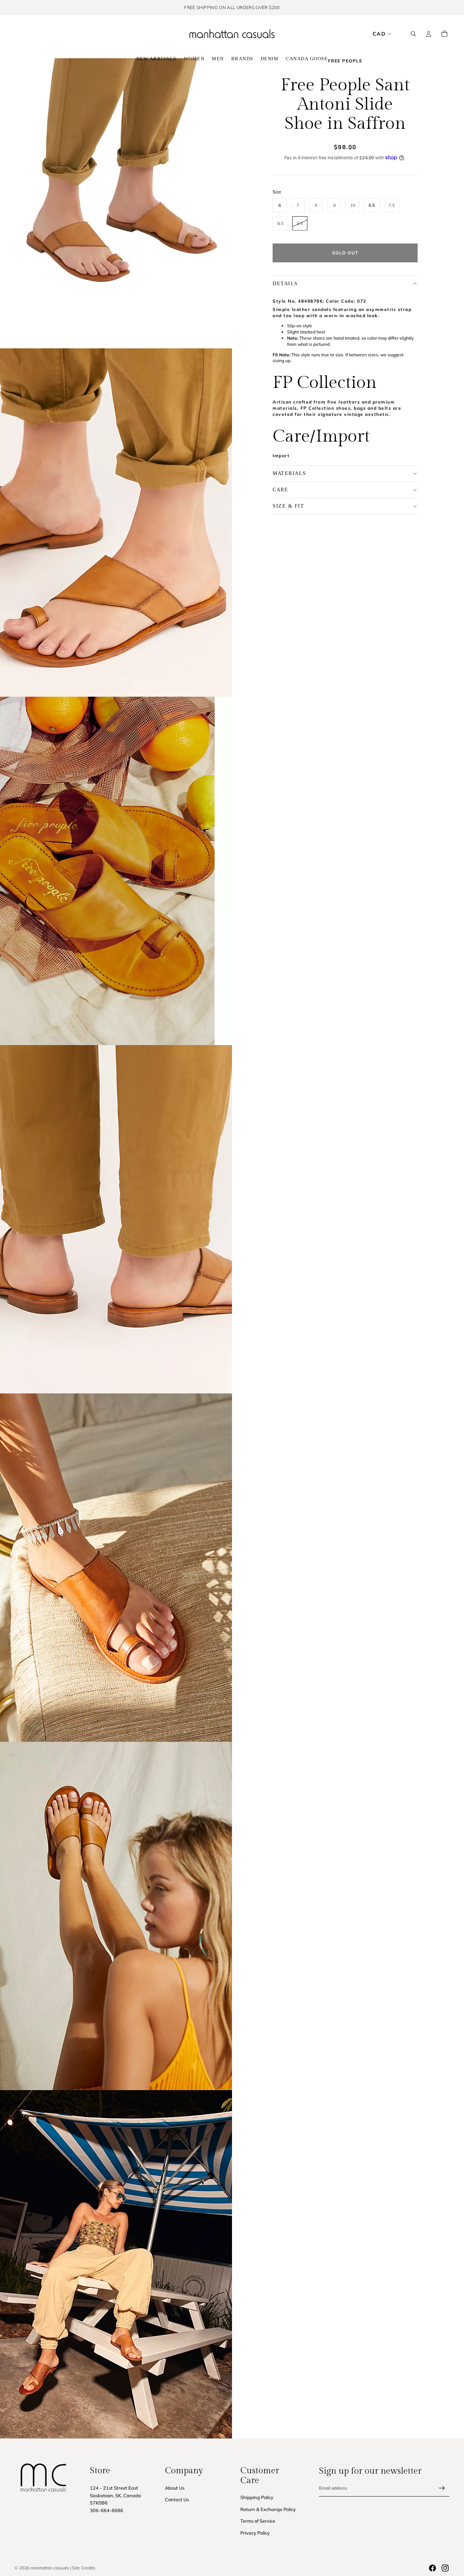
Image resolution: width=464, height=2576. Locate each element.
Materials (289, 473)
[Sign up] (442, 2488)
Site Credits (84, 2568)
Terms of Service (258, 2521)
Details (285, 283)
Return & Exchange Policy (268, 2509)
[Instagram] (445, 2568)
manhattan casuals (50, 2568)
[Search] (413, 34)
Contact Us (177, 2499)
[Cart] (444, 34)
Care (280, 489)
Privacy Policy (255, 2533)
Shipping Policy (257, 2497)
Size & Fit (288, 506)
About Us (175, 2488)
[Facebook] (432, 2568)
